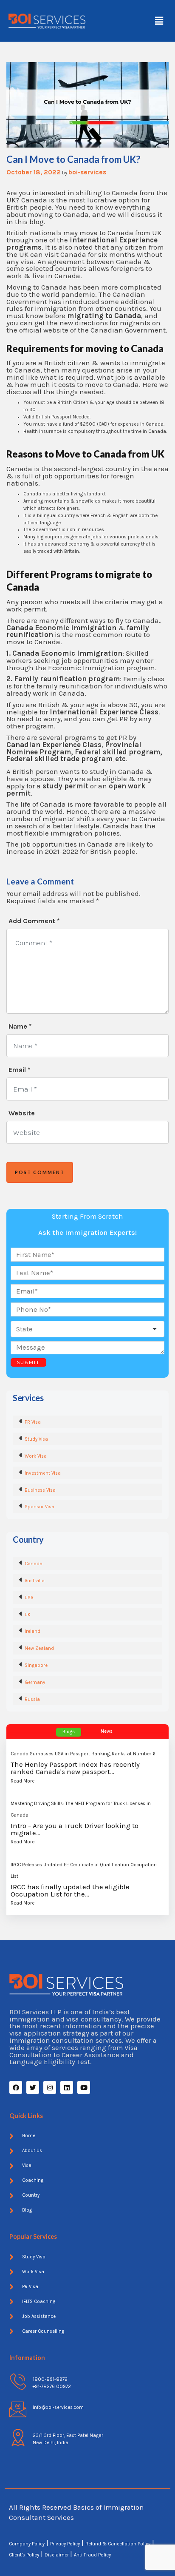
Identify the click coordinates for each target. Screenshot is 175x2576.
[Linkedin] (67, 2087)
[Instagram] (50, 2087)
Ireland (32, 1631)
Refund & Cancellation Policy (118, 2544)
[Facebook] (16, 2087)
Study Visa (36, 1439)
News (107, 1731)
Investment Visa (43, 1473)
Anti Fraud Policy (92, 2555)
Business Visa (40, 1490)
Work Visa (36, 1456)
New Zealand (39, 1648)
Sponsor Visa (40, 1507)
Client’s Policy (24, 2555)
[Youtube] (84, 2087)
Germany (35, 1682)
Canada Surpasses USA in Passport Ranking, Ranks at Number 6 (83, 1754)
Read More (23, 1781)
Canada (34, 1564)
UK (28, 1615)
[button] (159, 21)
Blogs (69, 1732)
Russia (32, 1699)
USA (29, 1598)
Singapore (36, 1665)
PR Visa (33, 1422)
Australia (35, 1581)
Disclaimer (57, 2555)
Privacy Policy (65, 2544)
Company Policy (27, 2544)
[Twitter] (33, 2087)
